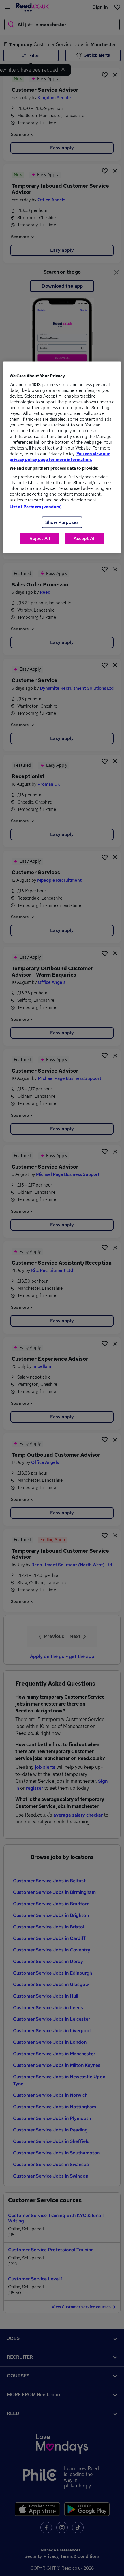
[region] (62, 457)
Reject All (40, 538)
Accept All (84, 538)
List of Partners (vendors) (36, 507)
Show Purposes (62, 522)
